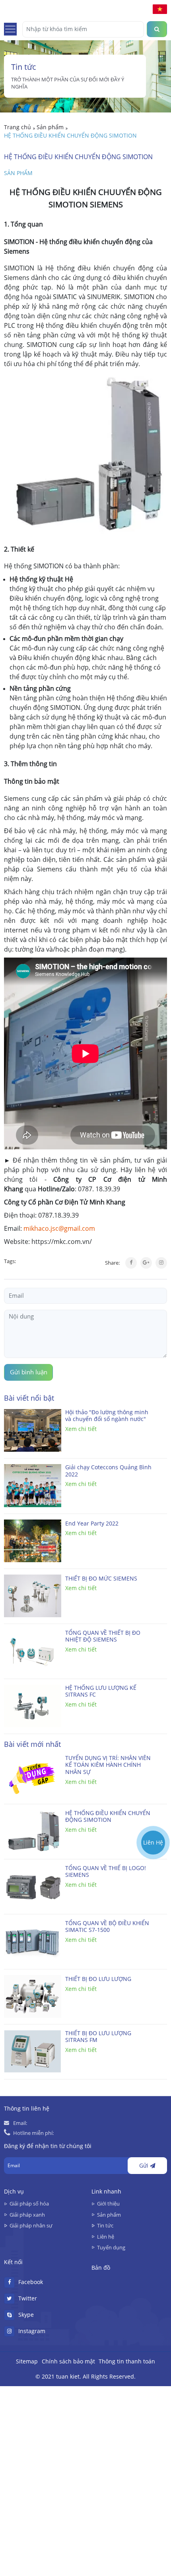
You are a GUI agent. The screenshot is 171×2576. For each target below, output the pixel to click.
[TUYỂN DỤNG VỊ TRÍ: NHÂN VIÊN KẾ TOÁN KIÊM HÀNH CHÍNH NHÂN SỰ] (33, 1776)
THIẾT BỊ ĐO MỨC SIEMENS (101, 1579)
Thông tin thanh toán (127, 2361)
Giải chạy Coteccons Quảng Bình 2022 (108, 1471)
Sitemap (27, 2361)
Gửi (145, 2166)
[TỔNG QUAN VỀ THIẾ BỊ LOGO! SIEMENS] (33, 1886)
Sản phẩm (18, 173)
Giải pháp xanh (27, 2215)
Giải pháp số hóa (29, 2203)
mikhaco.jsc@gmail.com (59, 1228)
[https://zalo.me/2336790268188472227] (153, 1793)
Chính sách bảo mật (68, 2361)
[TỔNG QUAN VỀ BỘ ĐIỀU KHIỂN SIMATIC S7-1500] (33, 1941)
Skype (26, 2315)
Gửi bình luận (29, 1372)
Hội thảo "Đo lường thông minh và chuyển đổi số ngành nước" (107, 1416)
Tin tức (105, 2225)
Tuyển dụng (111, 2247)
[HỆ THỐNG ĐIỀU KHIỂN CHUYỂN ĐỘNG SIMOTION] (33, 1831)
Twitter (28, 2298)
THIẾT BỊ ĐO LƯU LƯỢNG (98, 1979)
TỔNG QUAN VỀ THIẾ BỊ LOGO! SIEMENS (106, 1872)
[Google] (146, 1263)
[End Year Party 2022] (33, 1541)
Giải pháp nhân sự (31, 2225)
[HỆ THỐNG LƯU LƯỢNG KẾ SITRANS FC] (33, 1706)
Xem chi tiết (81, 1429)
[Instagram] (161, 1263)
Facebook (31, 2282)
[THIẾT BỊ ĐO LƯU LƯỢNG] (33, 1996)
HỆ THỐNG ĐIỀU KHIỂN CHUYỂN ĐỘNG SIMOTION (108, 1817)
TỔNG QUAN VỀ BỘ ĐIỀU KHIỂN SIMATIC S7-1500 (107, 1927)
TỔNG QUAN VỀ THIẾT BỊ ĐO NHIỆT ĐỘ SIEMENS (103, 1637)
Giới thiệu (108, 2203)
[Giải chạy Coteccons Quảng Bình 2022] (33, 1486)
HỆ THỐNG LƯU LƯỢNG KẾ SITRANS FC (101, 1692)
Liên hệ (106, 2237)
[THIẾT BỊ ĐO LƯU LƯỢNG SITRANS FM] (33, 2051)
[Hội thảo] (33, 1431)
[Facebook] (131, 1263)
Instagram (32, 2331)
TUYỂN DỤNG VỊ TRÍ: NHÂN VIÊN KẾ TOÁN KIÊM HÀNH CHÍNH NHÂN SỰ (108, 1765)
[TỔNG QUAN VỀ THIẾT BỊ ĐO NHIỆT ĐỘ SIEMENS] (33, 1651)
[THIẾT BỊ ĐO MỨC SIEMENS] (33, 1596)
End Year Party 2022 (92, 1524)
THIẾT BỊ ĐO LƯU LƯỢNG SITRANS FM (98, 2037)
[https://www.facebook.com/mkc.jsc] (153, 1812)
